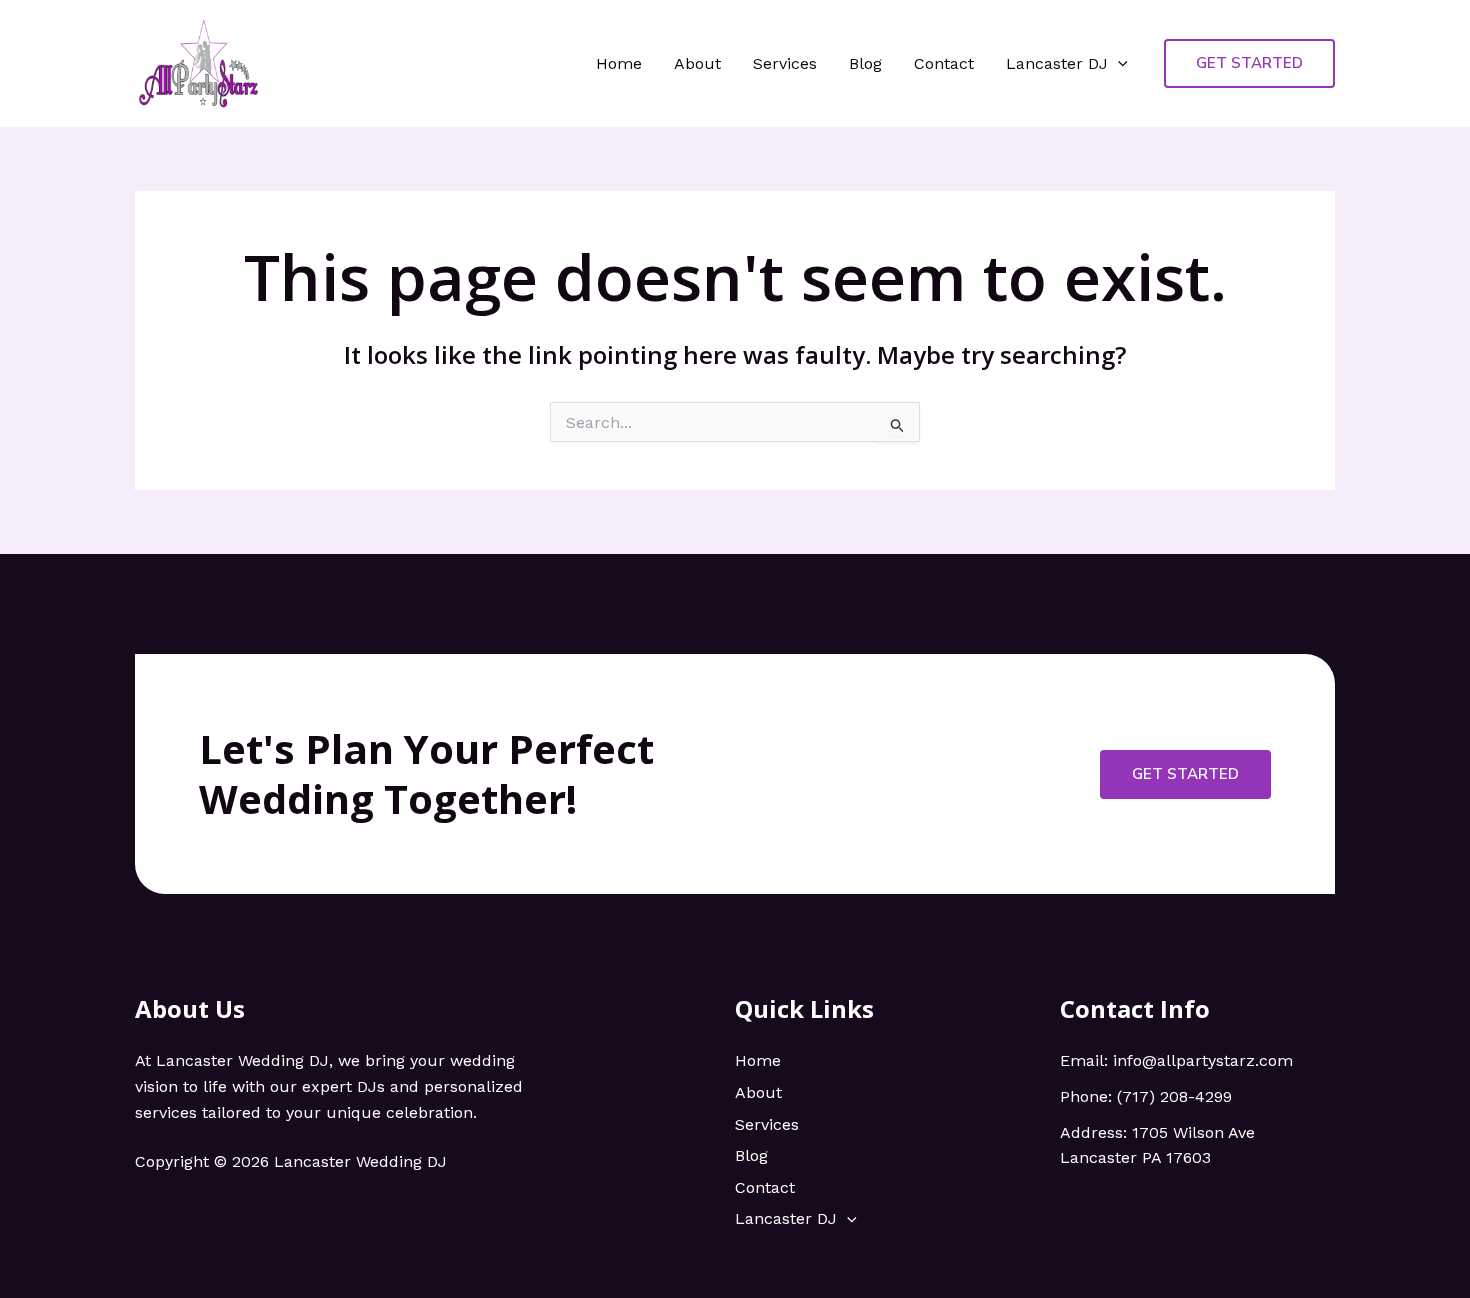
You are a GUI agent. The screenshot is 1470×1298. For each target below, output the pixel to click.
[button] (1118, 64)
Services (785, 63)
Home (619, 63)
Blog (865, 63)
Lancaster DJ (1057, 63)
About (697, 63)
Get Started (1185, 774)
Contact (944, 63)
